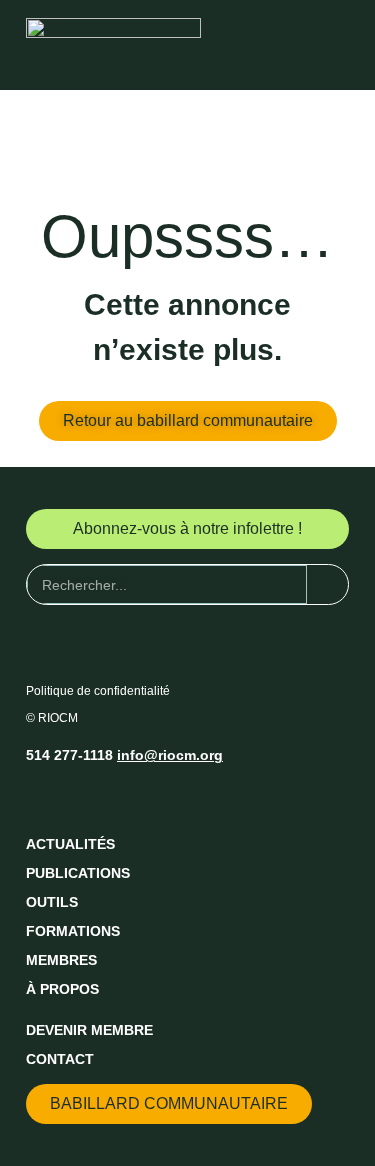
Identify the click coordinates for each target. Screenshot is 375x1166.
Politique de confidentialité (98, 691)
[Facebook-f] (42, 797)
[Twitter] (79, 797)
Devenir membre (89, 1030)
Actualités (70, 844)
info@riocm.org (170, 755)
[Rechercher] (327, 584)
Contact (60, 1059)
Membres (61, 960)
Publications (78, 873)
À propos (62, 989)
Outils (52, 902)
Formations (73, 931)
